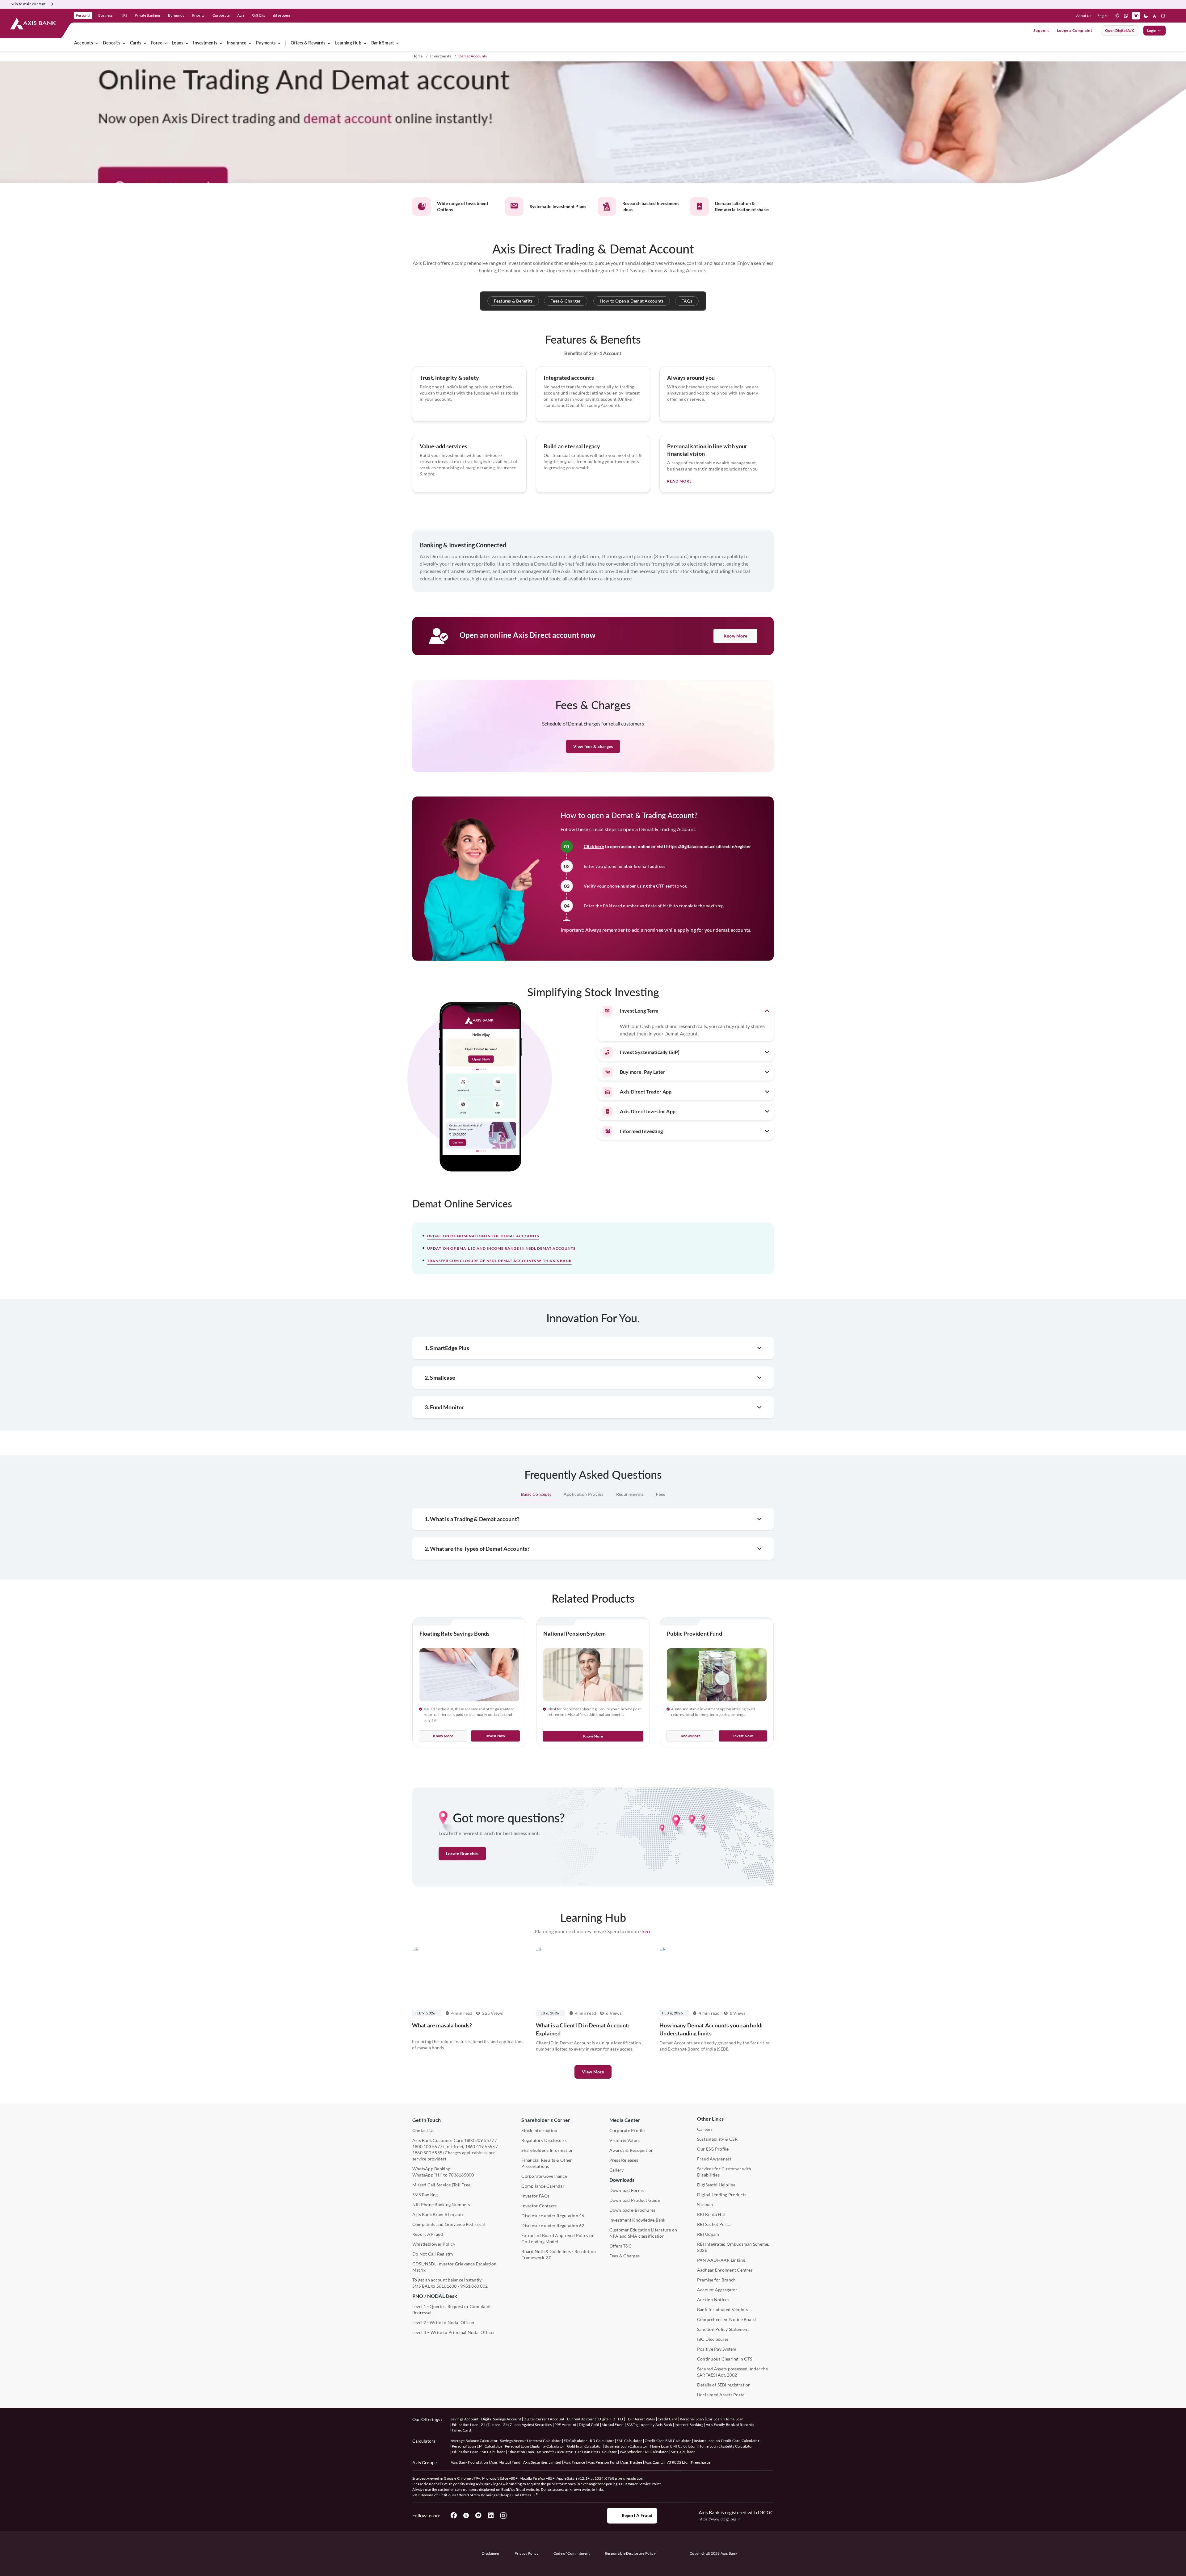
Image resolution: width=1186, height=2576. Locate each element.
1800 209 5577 (479, 2140)
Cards (136, 43)
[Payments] (279, 43)
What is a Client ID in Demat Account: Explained (583, 2029)
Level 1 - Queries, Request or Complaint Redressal (452, 2309)
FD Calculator (576, 2441)
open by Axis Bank (656, 2425)
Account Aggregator (717, 2290)
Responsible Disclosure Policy (630, 2553)
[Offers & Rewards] (329, 43)
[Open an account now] (593, 123)
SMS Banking (425, 2195)
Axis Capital (655, 2462)
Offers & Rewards (308, 43)
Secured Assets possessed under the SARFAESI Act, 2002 (732, 2372)
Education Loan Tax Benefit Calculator (540, 2452)
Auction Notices (713, 2300)
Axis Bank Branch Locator (438, 2214)
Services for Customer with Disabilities (724, 2172)
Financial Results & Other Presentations (547, 2163)
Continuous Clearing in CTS (725, 2359)
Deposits (111, 43)
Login (1152, 30)
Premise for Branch (716, 2280)
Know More (735, 636)
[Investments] (221, 43)
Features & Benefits (513, 301)
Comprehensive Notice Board (726, 2319)
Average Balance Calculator (474, 2441)
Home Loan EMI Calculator (673, 2446)
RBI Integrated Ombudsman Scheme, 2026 (733, 2247)
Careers (705, 2129)
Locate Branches (462, 1853)
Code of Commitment (572, 2553)
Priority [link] (198, 15)
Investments (205, 43)
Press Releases (624, 2160)
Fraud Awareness (714, 2159)
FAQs (687, 301)
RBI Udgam (708, 2234)
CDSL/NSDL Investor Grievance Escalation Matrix (454, 2267)
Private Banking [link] (147, 15)
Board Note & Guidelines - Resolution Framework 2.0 (559, 2254)
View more (593, 2072)
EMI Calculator (629, 2441)
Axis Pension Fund (603, 2462)
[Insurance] (250, 43)
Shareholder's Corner (546, 2120)
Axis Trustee (632, 2462)
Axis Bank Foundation (469, 2462)
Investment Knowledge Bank (637, 2220)
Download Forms (627, 2190)
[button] (1104, 16)
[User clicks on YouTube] (478, 2515)
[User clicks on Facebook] (454, 2515)
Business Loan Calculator (626, 2446)
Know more (443, 1736)
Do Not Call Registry (433, 2254)
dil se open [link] (282, 15)
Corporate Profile (627, 2130)
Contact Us (423, 2130)
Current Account (582, 2419)
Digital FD (607, 2419)
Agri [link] (241, 15)
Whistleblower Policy (434, 2244)
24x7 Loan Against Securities (528, 2425)
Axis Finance (574, 2462)
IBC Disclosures (713, 2339)
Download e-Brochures (633, 2210)
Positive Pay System (717, 2349)
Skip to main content (28, 4)
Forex (156, 43)
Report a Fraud (637, 2515)
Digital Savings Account (501, 2419)
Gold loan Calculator (585, 2446)
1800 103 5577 (427, 2146)
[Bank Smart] (397, 43)
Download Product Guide (635, 2200)
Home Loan (734, 2419)
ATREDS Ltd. (678, 2462)
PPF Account (566, 2425)
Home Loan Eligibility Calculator (726, 2446)
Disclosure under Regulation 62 (553, 2225)
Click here (594, 846)
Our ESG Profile (713, 2149)
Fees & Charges (566, 301)
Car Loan (714, 2419)
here (646, 1931)
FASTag (633, 2425)
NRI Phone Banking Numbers (441, 2204)
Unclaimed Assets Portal (721, 2395)
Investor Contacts (539, 2206)
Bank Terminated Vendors (723, 2309)
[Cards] (145, 43)
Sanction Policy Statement (723, 2329)
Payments (266, 43)
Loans (177, 43)
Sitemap (705, 2204)
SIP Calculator (683, 2452)
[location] (1117, 16)
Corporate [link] (221, 15)
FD (621, 2419)
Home (417, 56)
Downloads (622, 2180)
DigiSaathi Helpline (716, 2185)
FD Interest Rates (640, 2419)
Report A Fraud (428, 2234)
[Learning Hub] (365, 43)
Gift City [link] (259, 15)
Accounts (84, 43)
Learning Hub (348, 43)
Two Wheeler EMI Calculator (644, 2452)
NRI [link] (124, 15)
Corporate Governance (544, 2176)
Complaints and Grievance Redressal (449, 2224)
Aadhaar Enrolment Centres (725, 2270)
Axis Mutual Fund (505, 2462)
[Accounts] (97, 43)
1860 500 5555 (427, 2153)
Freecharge (701, 2462)
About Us (1084, 16)
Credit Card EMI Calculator (668, 2441)
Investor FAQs (535, 2196)
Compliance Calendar (543, 2186)
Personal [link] (83, 15)
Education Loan (465, 2425)
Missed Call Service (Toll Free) (442, 2185)
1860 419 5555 (480, 2146)
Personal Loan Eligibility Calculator (535, 2446)
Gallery (617, 2170)
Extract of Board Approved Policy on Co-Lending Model (558, 2238)
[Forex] (166, 43)
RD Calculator (602, 2441)
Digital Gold (589, 2425)
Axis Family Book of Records (730, 2425)
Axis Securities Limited (542, 2462)
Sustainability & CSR (717, 2139)
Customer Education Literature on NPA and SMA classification (643, 2233)
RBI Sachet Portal (714, 2224)
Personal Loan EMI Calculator (477, 2446)
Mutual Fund (613, 2425)
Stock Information (539, 2130)
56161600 (447, 2286)
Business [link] (105, 15)
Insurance (237, 43)
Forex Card (461, 2430)
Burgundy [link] (176, 15)
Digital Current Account (544, 2419)
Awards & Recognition (632, 2150)
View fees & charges (593, 746)
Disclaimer (491, 2553)
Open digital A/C (1120, 30)
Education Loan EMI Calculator (478, 2452)
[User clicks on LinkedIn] (491, 2515)
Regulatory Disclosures (544, 2140)
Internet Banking (689, 2425)
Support (1041, 30)
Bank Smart (383, 43)
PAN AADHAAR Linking (721, 2260)
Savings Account (465, 2419)
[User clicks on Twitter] (466, 2515)
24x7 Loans (491, 2425)
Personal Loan (692, 2419)
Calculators (424, 2441)
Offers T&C (620, 2246)
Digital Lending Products (722, 2195)
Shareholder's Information (547, 2150)
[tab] (536, 1494)
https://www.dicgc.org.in (720, 2519)
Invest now (495, 1736)
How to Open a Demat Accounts (632, 301)
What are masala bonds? (442, 2025)
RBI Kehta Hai (711, 2214)
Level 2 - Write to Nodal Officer (444, 2322)
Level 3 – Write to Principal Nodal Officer (454, 2332)
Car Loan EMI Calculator (596, 2452)
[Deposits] (124, 43)
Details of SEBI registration (724, 2385)
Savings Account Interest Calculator (530, 2441)
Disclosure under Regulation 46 (553, 2216)
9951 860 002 (474, 2286)
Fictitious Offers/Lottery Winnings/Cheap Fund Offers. (486, 2495)
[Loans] (187, 43)
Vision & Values (625, 2140)
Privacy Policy (526, 2553)
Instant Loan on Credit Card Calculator (727, 2441)
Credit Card (668, 2419)
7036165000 (461, 2175)
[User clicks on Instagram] (503, 2515)
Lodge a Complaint (1075, 30)
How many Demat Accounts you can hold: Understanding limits (711, 2029)
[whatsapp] (1126, 16)
